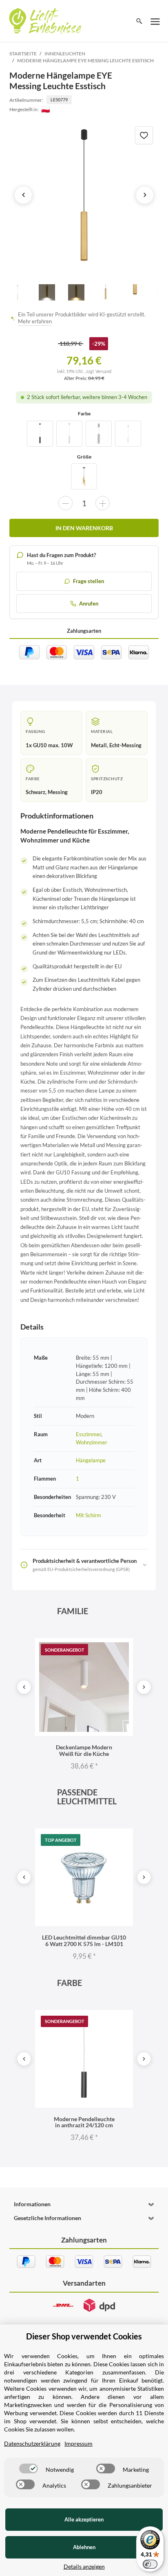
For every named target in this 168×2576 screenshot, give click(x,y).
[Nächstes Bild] (145, 195)
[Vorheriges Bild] (23, 195)
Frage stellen (88, 581)
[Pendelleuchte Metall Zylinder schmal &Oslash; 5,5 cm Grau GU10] (99, 434)
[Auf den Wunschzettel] (144, 135)
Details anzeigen (84, 2566)
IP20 (97, 792)
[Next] (144, 1687)
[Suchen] (139, 21)
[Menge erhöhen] (103, 503)
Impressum (78, 2443)
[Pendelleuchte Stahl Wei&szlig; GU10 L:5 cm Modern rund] (128, 434)
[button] (84, 2204)
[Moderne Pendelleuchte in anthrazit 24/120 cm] (40, 434)
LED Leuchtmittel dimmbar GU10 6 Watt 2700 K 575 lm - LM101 (84, 1940)
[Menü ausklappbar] (155, 21)
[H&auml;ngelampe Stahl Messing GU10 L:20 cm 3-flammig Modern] (84, 476)
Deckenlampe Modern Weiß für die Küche (84, 1750)
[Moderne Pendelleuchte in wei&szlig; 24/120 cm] (69, 434)
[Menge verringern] (65, 503)
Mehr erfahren (35, 321)
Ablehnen (84, 2547)
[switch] (29, 2468)
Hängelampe (91, 1460)
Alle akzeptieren (84, 2519)
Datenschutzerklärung (32, 2443)
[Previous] (24, 1687)
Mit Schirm (88, 1515)
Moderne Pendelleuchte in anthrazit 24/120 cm (84, 2122)
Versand (103, 371)
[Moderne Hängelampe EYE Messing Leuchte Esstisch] (84, 195)
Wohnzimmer (92, 1442)
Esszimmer (88, 1434)
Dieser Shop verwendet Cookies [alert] (84, 2336)
